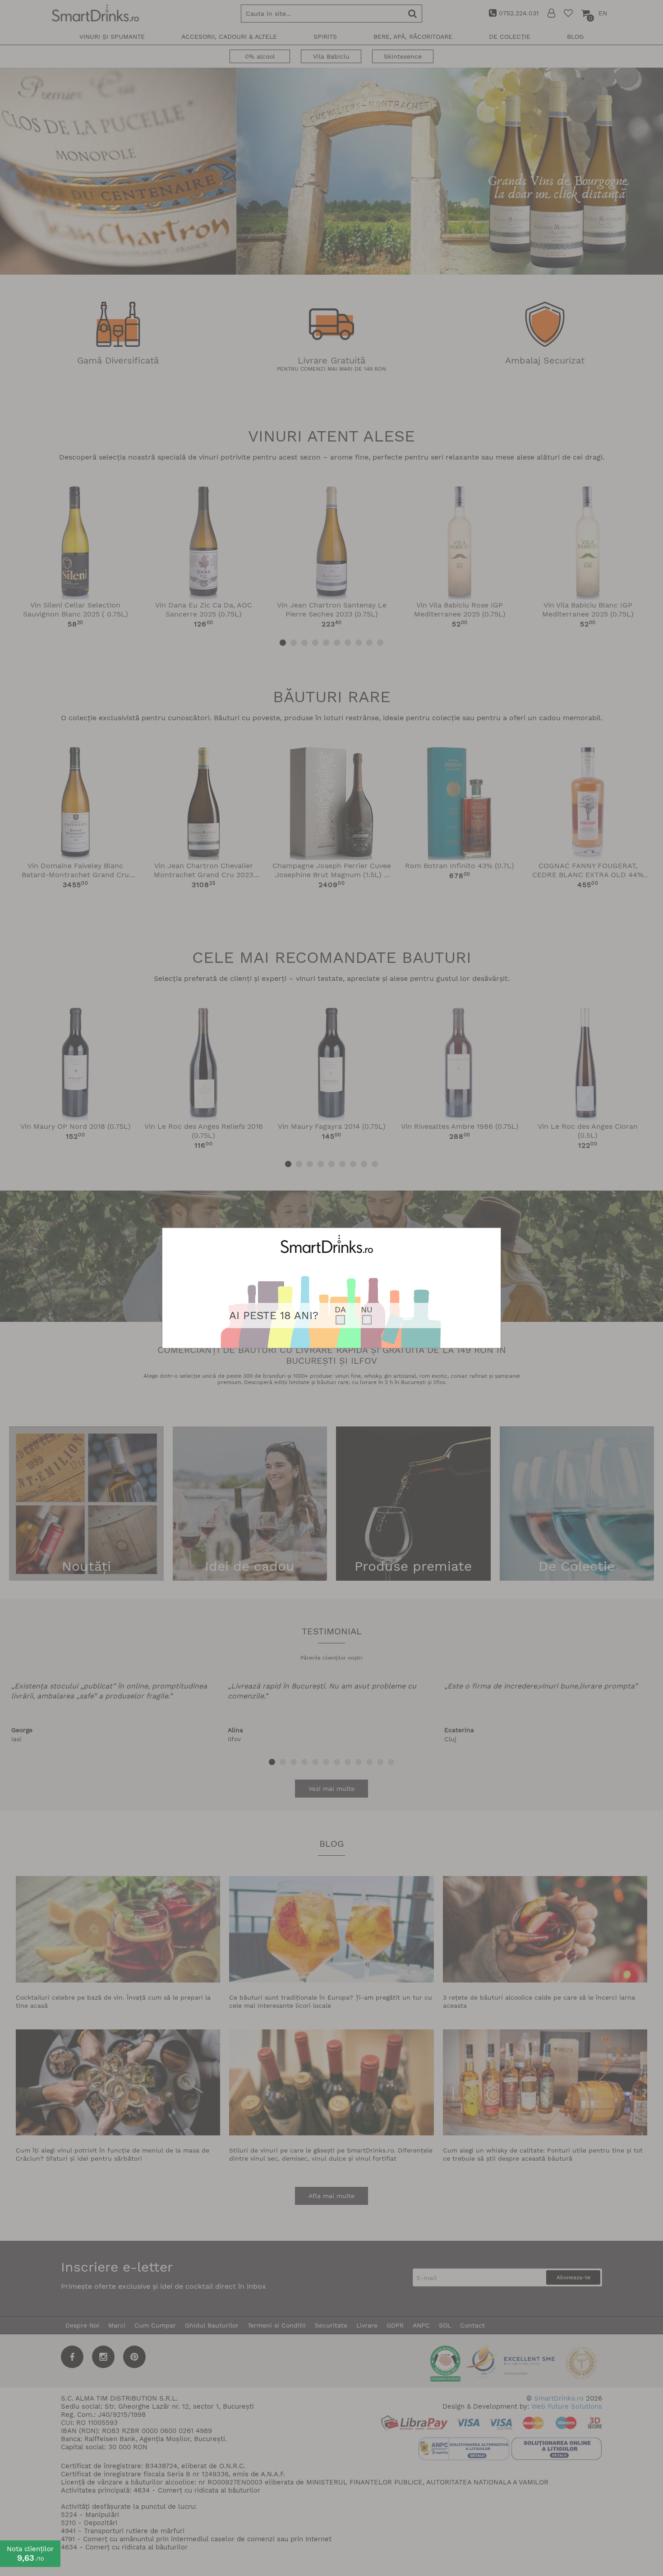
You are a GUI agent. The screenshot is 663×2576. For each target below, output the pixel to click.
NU (367, 1309)
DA (340, 1309)
